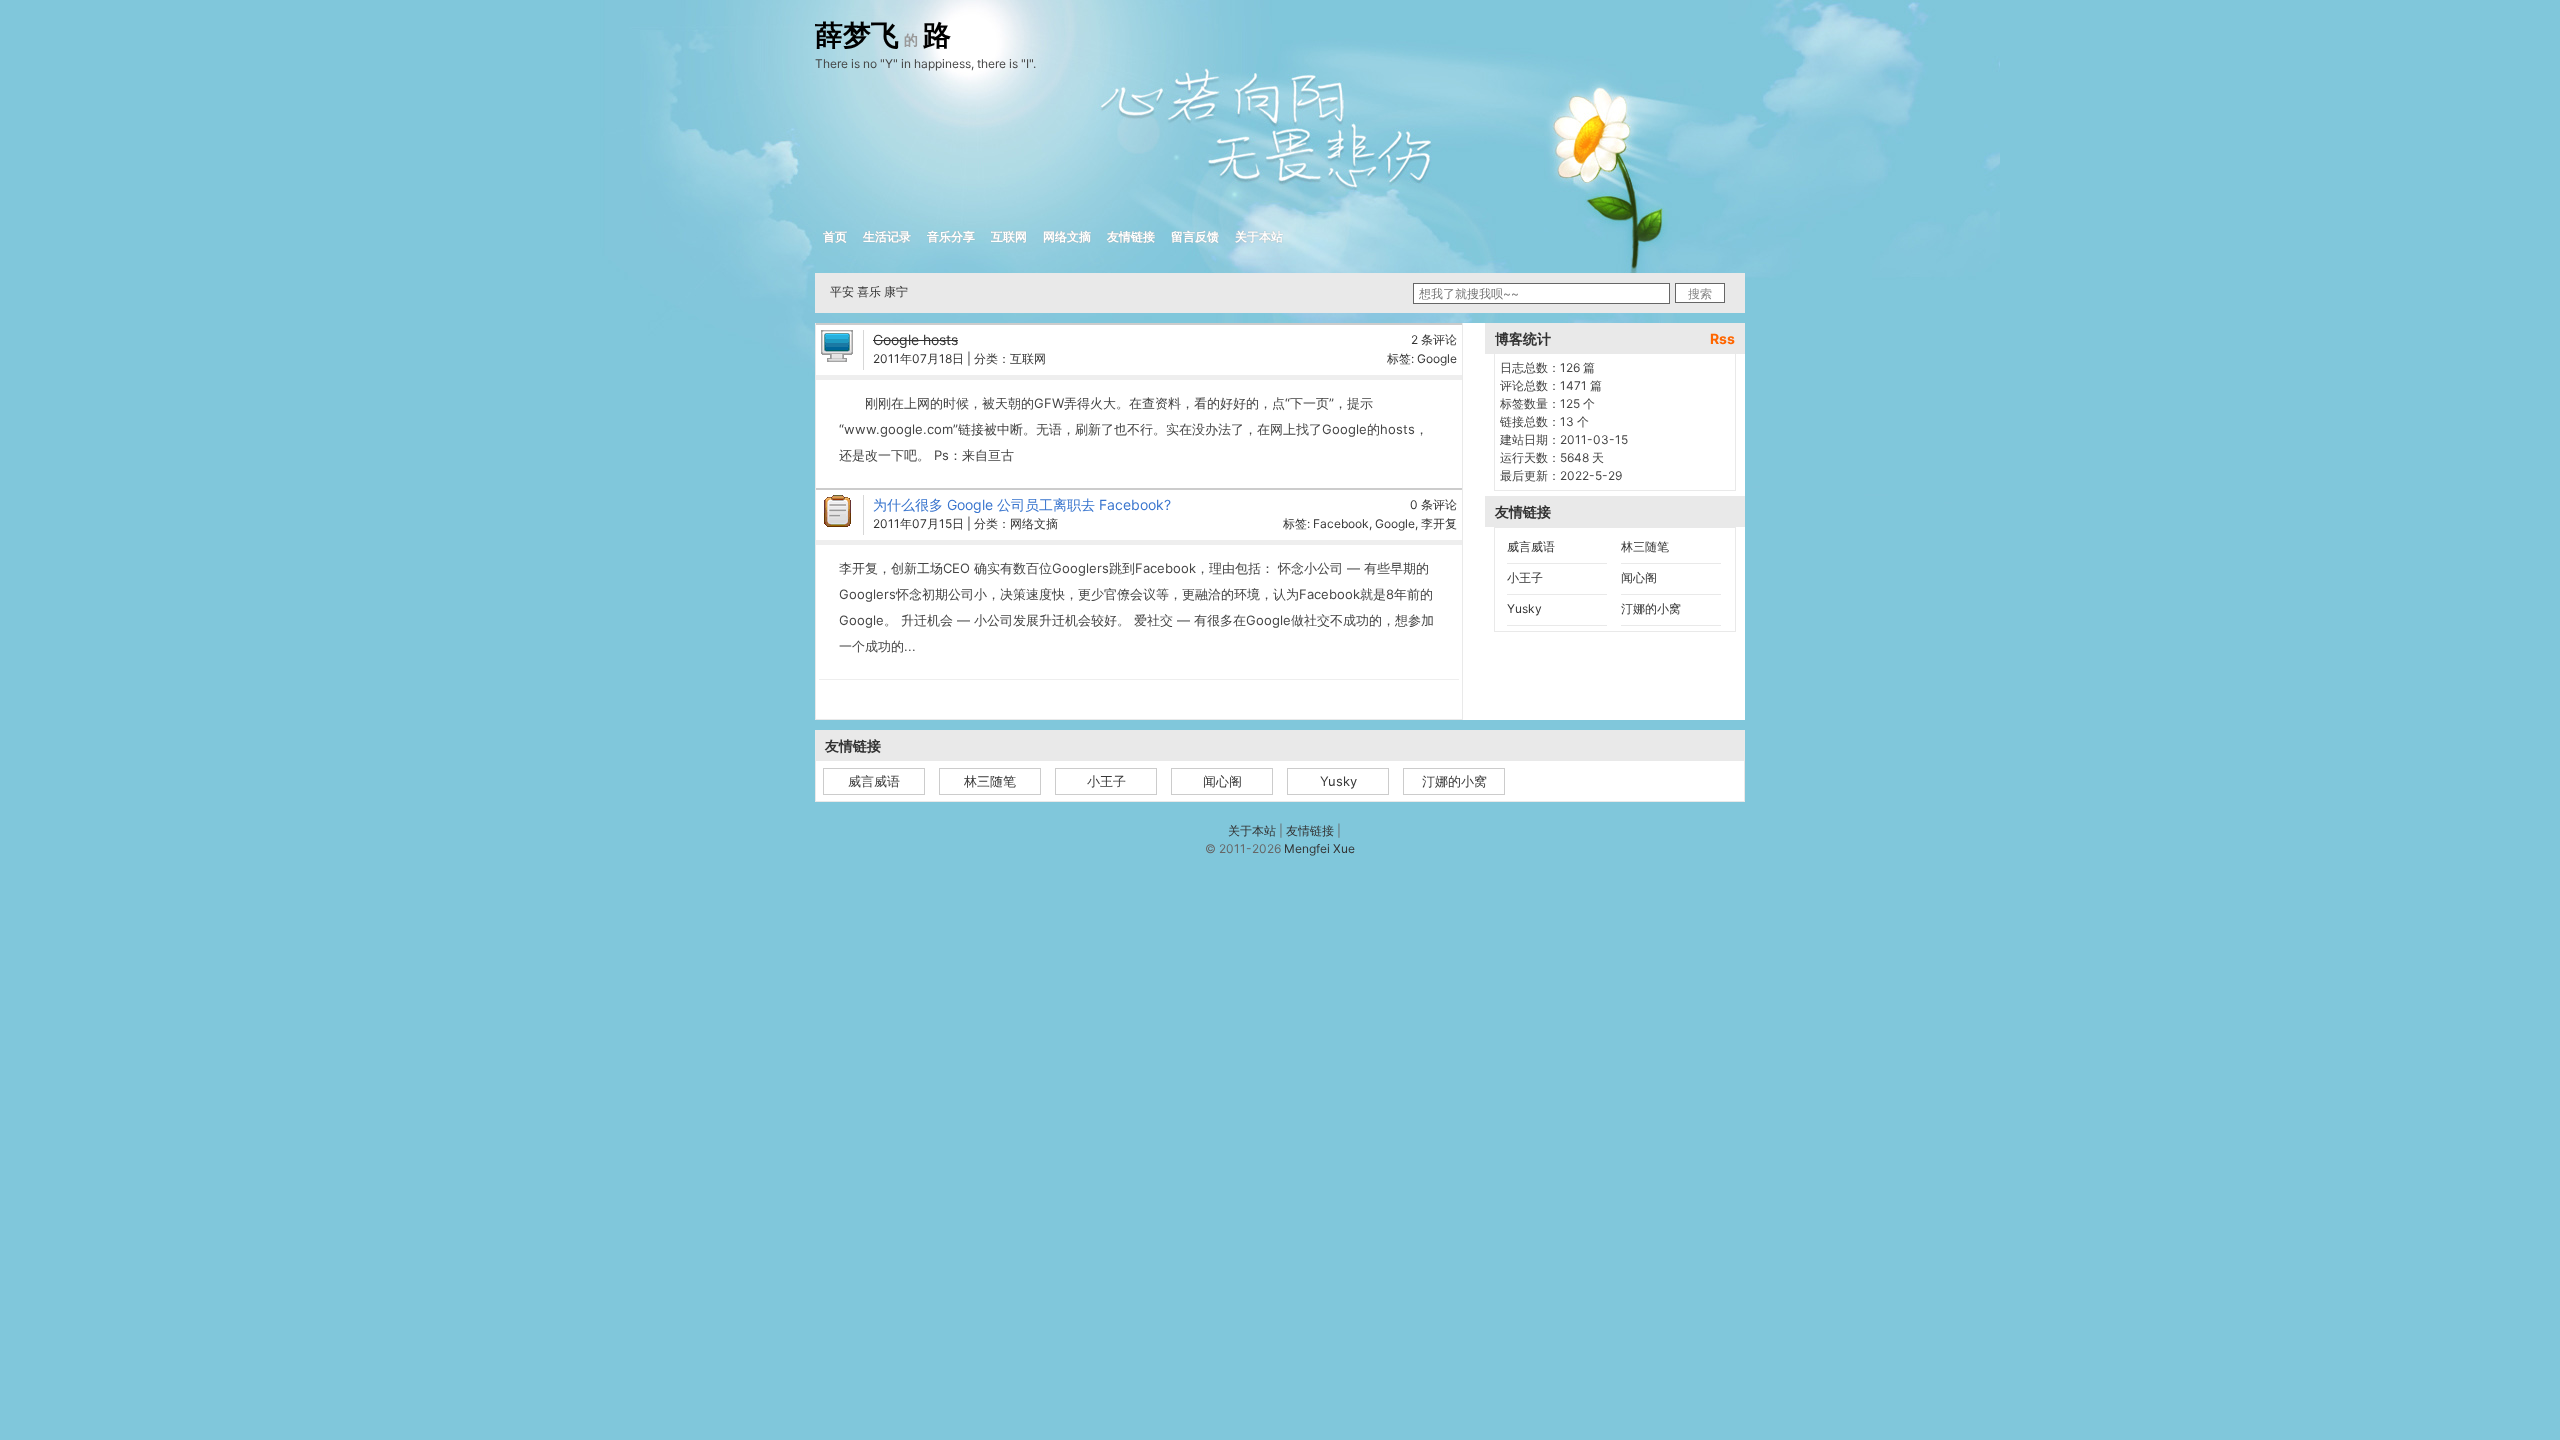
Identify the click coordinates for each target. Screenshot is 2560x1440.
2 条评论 (1434, 339)
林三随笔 (1645, 546)
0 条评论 (1433, 504)
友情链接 (1131, 236)
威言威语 (1531, 546)
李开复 (1439, 523)
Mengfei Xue (1319, 848)
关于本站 (1259, 236)
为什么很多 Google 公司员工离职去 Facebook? (1022, 504)
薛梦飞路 (883, 36)
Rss (1722, 338)
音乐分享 (951, 236)
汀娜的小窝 (1651, 608)
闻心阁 (1639, 577)
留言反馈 (1195, 236)
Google (1437, 358)
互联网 (1009, 236)
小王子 (1525, 577)
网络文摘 (1067, 236)
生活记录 (887, 236)
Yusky (1524, 608)
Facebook (1341, 523)
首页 (835, 236)
